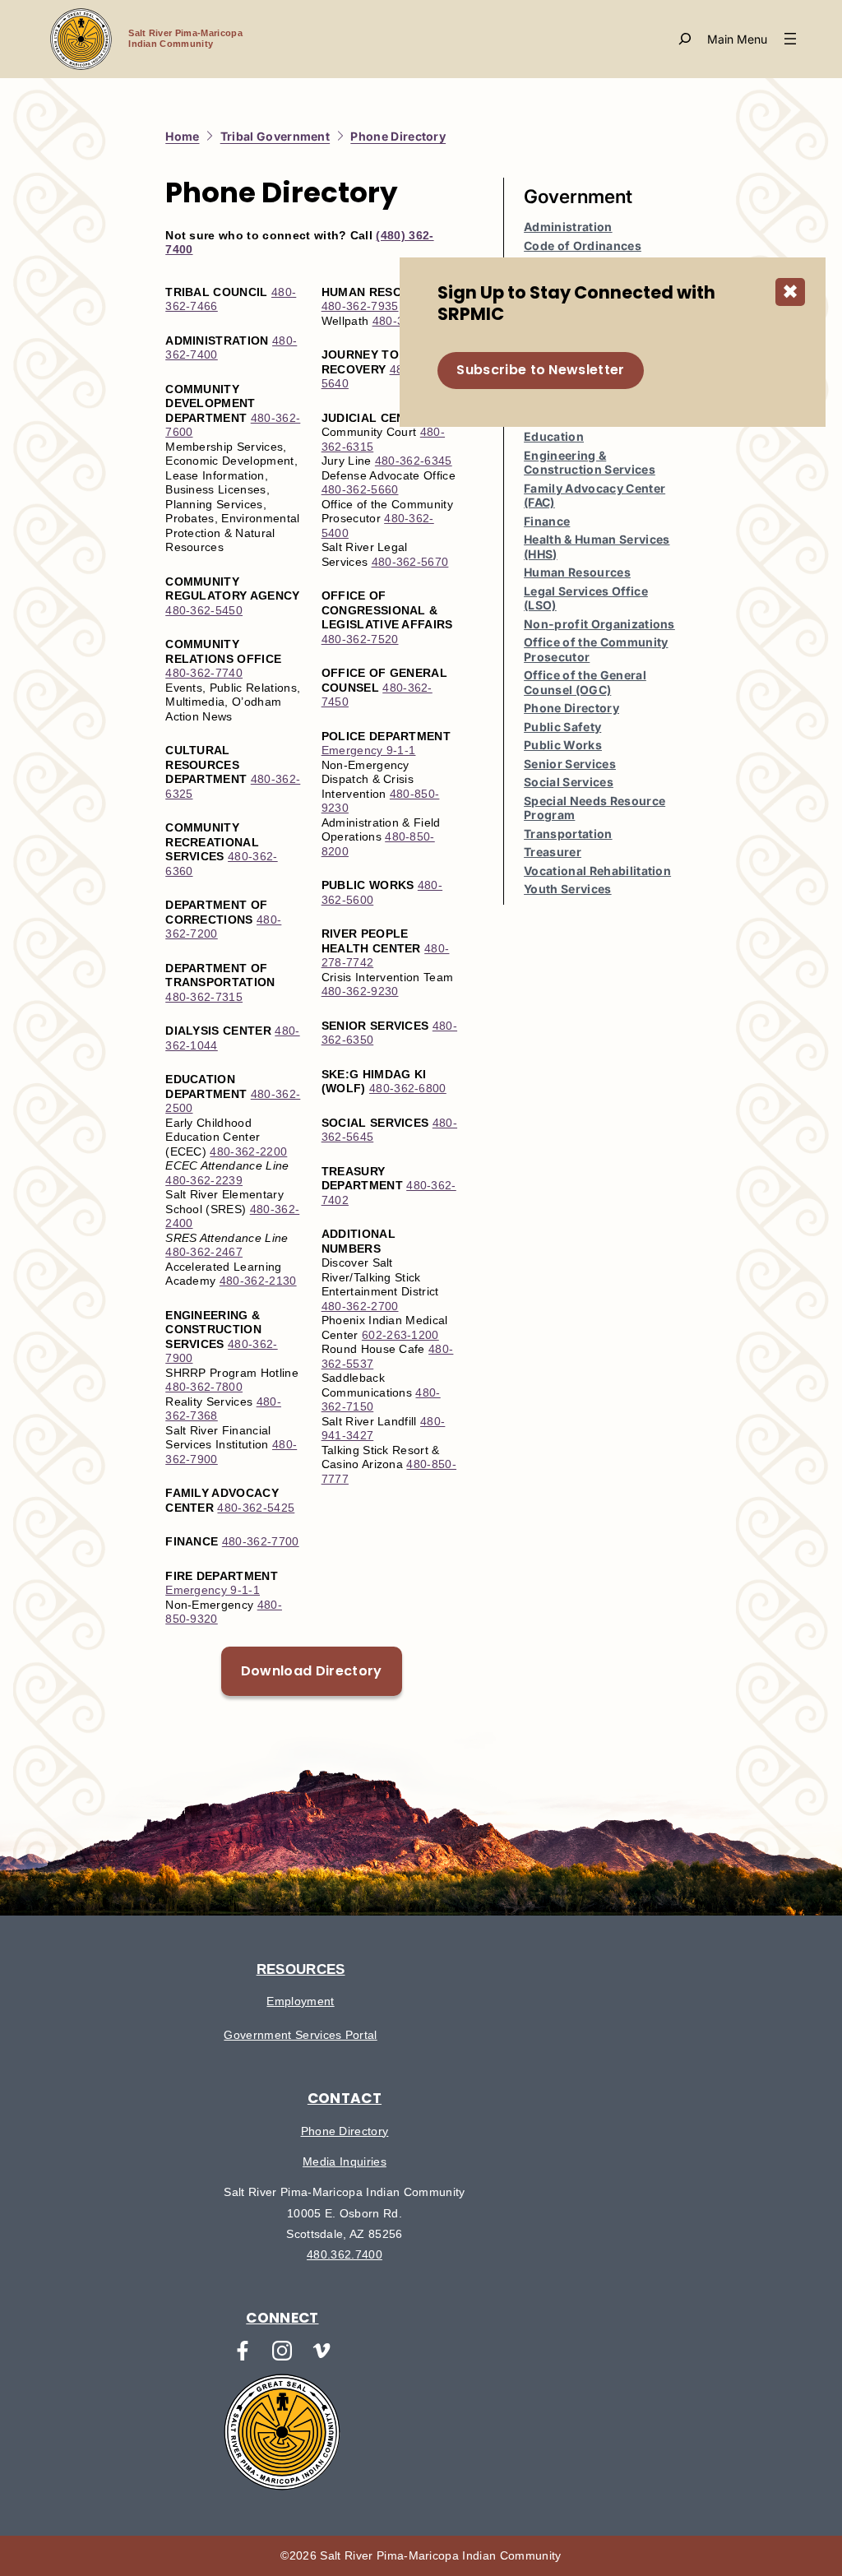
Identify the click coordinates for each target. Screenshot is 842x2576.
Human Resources (577, 572)
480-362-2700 (360, 1306)
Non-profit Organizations (599, 624)
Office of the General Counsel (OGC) (585, 682)
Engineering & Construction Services (590, 463)
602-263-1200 (400, 1335)
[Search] (685, 39)
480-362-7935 (360, 306)
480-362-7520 (360, 639)
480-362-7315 (204, 997)
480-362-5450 (204, 610)
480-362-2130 (258, 1281)
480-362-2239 (204, 1180)
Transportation (568, 834)
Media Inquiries (345, 2161)
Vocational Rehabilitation (597, 871)
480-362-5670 (410, 562)
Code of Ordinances (583, 246)
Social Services (569, 782)
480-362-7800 (204, 1387)
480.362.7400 (345, 2254)
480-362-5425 (256, 1508)
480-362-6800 (408, 1088)
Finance (547, 521)
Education (554, 436)
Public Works (563, 745)
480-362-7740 (204, 673)
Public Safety (562, 727)
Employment (300, 2001)
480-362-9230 (360, 991)
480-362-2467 (204, 1252)
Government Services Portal (300, 2035)
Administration (568, 227)
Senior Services (570, 764)
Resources (301, 1969)
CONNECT (282, 2318)
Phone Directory (571, 708)
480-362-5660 (360, 489)
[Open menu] (754, 39)
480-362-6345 (414, 461)
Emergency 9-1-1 (213, 1590)
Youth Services (567, 889)
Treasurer (553, 852)
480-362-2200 (248, 1151)
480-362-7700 (261, 1541)
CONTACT (345, 2098)
